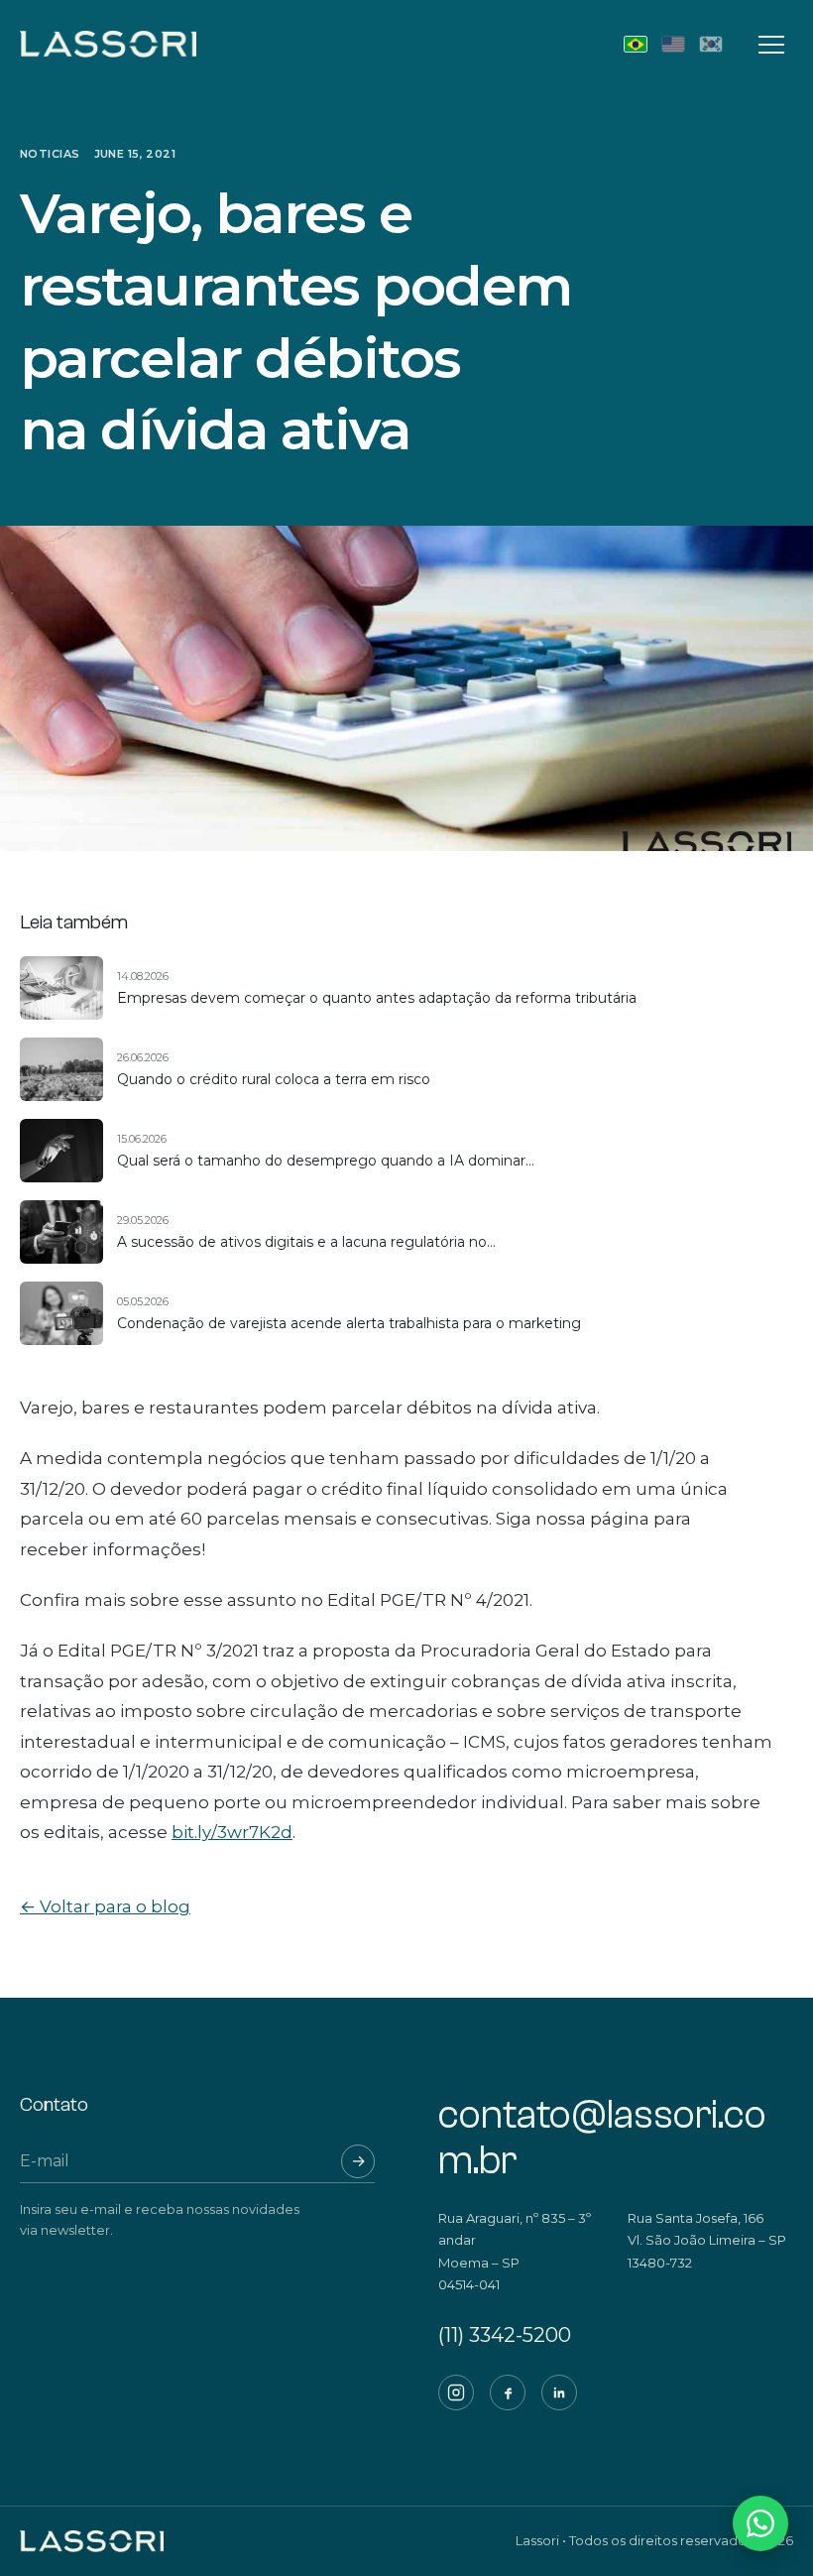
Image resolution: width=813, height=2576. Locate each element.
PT (636, 44)
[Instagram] (456, 2392)
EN (673, 44)
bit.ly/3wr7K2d (232, 1832)
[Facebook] (508, 2392)
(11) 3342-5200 (505, 2335)
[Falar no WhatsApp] (760, 2523)
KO (711, 44)
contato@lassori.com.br (602, 2138)
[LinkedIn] (559, 2392)
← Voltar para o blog (105, 1906)
